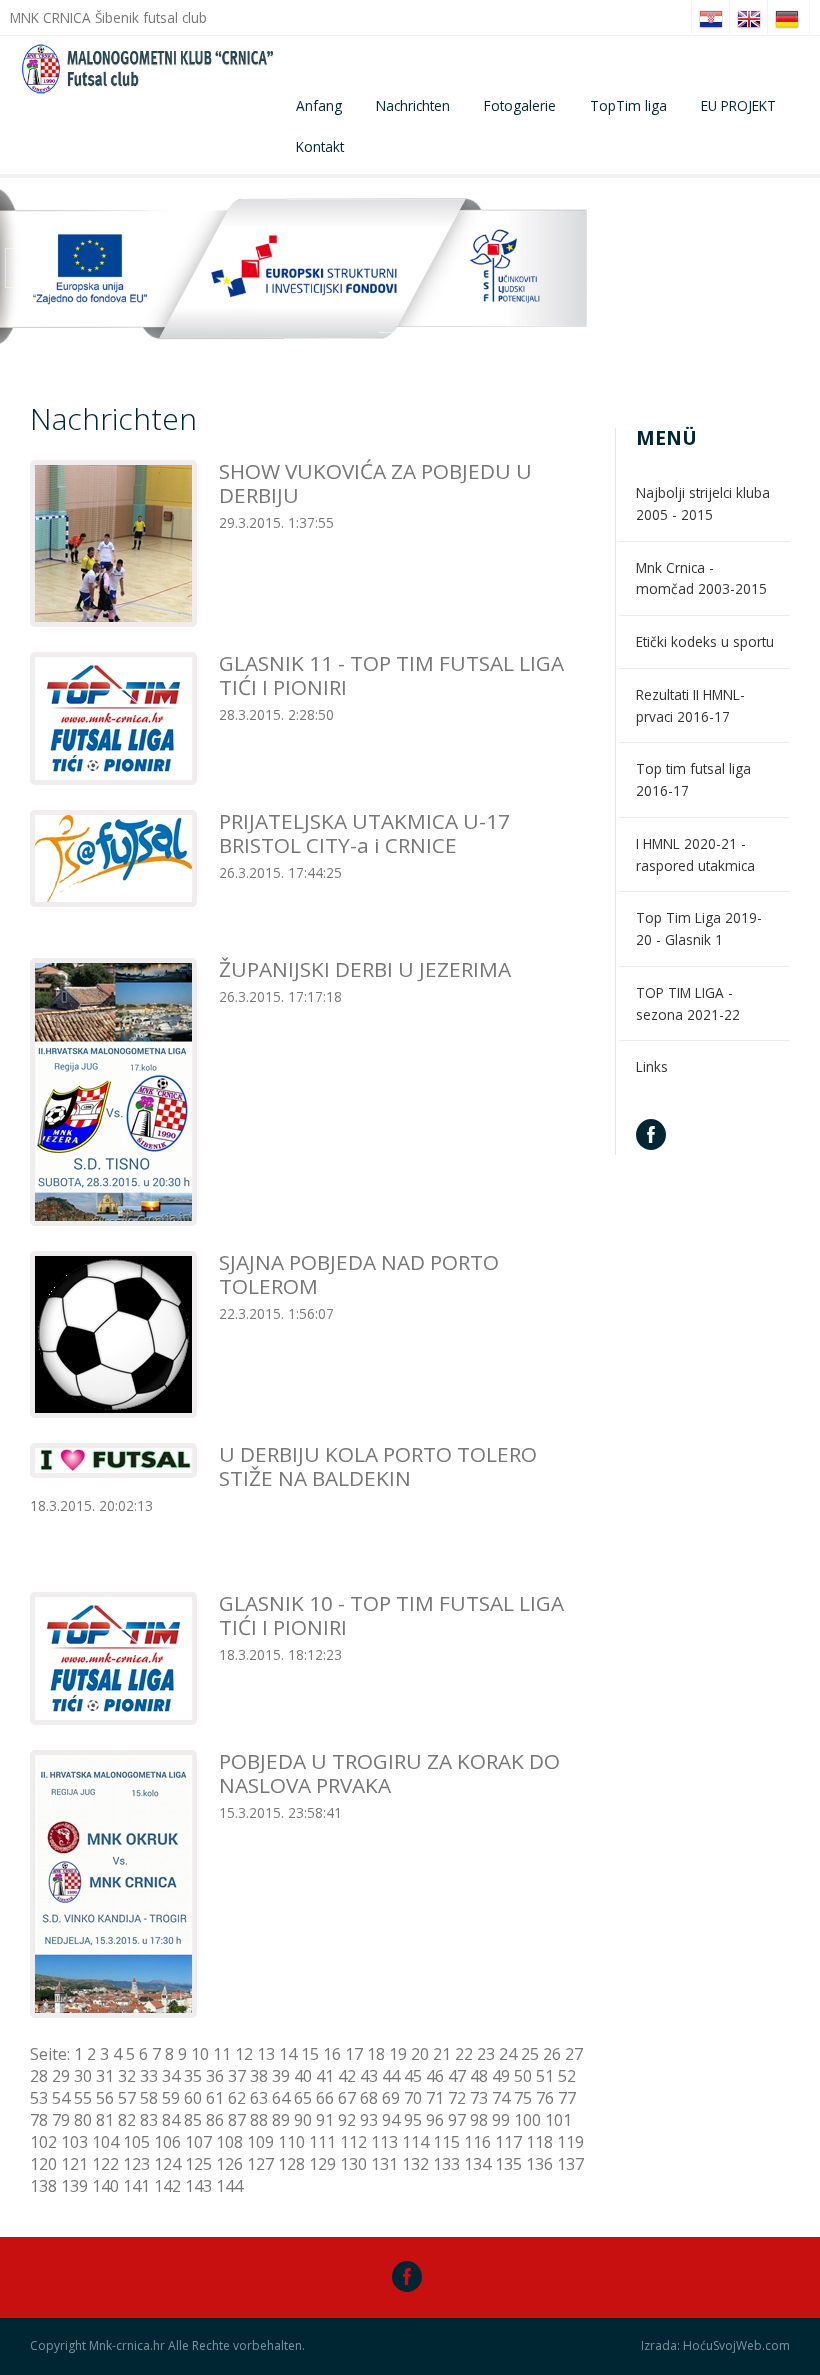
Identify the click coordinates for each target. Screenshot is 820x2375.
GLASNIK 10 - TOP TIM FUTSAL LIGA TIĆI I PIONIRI (391, 1615)
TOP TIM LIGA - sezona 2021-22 (688, 1003)
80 (83, 2120)
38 (259, 2076)
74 (501, 2098)
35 (193, 2076)
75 (523, 2098)
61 (215, 2098)
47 (457, 2076)
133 (446, 2164)
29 (61, 2076)
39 (281, 2076)
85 (193, 2120)
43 (369, 2076)
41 (325, 2076)
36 (215, 2076)
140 (105, 2186)
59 (171, 2098)
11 (222, 2054)
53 (39, 2098)
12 (244, 2054)
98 (479, 2120)
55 (83, 2098)
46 (435, 2076)
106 (167, 2142)
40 (303, 2076)
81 (105, 2120)
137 (570, 2164)
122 (105, 2164)
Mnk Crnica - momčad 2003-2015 (701, 578)
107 (198, 2142)
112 (353, 2142)
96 (435, 2120)
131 (384, 2164)
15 (310, 2054)
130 (353, 2164)
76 (545, 2098)
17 (354, 2054)
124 (167, 2164)
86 (215, 2120)
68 (369, 2098)
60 (193, 2098)
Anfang (319, 105)
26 (552, 2054)
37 (237, 2076)
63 (259, 2098)
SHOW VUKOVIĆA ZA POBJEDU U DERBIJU (375, 483)
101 (558, 2120)
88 (259, 2120)
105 (136, 2142)
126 (229, 2164)
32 (127, 2076)
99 (501, 2120)
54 (61, 2098)
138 (43, 2186)
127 (260, 2164)
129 (322, 2164)
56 (105, 2098)
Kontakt (320, 146)
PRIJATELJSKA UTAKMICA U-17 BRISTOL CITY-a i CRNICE (364, 833)
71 (435, 2098)
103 (74, 2142)
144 (229, 2186)
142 (167, 2186)
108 (229, 2142)
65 (303, 2098)
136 (539, 2164)
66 (325, 2098)
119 (570, 2142)
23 (486, 2054)
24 (508, 2054)
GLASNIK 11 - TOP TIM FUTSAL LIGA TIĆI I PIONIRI (391, 675)
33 (149, 2076)
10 (200, 2054)
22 (464, 2054)
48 (479, 2076)
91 (325, 2120)
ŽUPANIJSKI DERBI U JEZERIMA (365, 969)
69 (391, 2098)
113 (384, 2142)
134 (477, 2164)
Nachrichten (413, 105)
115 (446, 2142)
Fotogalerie (520, 105)
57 (127, 2098)
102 (43, 2142)
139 (74, 2186)
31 (105, 2076)
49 (501, 2076)
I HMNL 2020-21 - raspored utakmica (695, 854)
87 (237, 2120)
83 (149, 2120)
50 (523, 2076)
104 (105, 2142)
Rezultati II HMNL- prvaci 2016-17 (690, 705)
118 (539, 2142)
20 (420, 2054)
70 (413, 2098)
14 (288, 2054)
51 (545, 2076)
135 (508, 2164)
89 (281, 2120)
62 (237, 2098)
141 (136, 2186)
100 (527, 2120)
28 (39, 2076)
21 (442, 2054)
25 (530, 2054)
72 (457, 2098)
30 (83, 2076)
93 (369, 2120)
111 (322, 2142)
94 (391, 2120)
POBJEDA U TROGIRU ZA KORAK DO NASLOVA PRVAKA (389, 1773)
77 (567, 2098)
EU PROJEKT (738, 105)
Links (652, 1066)
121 (74, 2164)
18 (376, 2054)
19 (398, 2054)
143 (198, 2186)
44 (391, 2076)
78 (39, 2120)
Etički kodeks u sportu (705, 641)
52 (567, 2076)
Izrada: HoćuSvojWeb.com (715, 2346)
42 (347, 2076)
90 (303, 2120)
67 (347, 2098)
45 (413, 2076)
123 (136, 2164)
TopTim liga (628, 105)
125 (198, 2164)
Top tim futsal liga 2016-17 (693, 779)
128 (291, 2164)
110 (291, 2142)
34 (171, 2076)
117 (508, 2142)
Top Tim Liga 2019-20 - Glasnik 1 (699, 928)
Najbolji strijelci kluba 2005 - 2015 (703, 503)
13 (266, 2054)
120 (43, 2164)
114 (415, 2142)
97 (457, 2120)
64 (281, 2098)
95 (413, 2120)
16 (332, 2054)
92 (347, 2120)
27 (574, 2054)
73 (479, 2098)
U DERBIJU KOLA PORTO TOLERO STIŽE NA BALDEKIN (378, 1466)
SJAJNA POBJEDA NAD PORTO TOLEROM (359, 1274)
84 (171, 2120)
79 (61, 2120)
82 (127, 2120)
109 (260, 2142)
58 (149, 2098)
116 (477, 2142)
